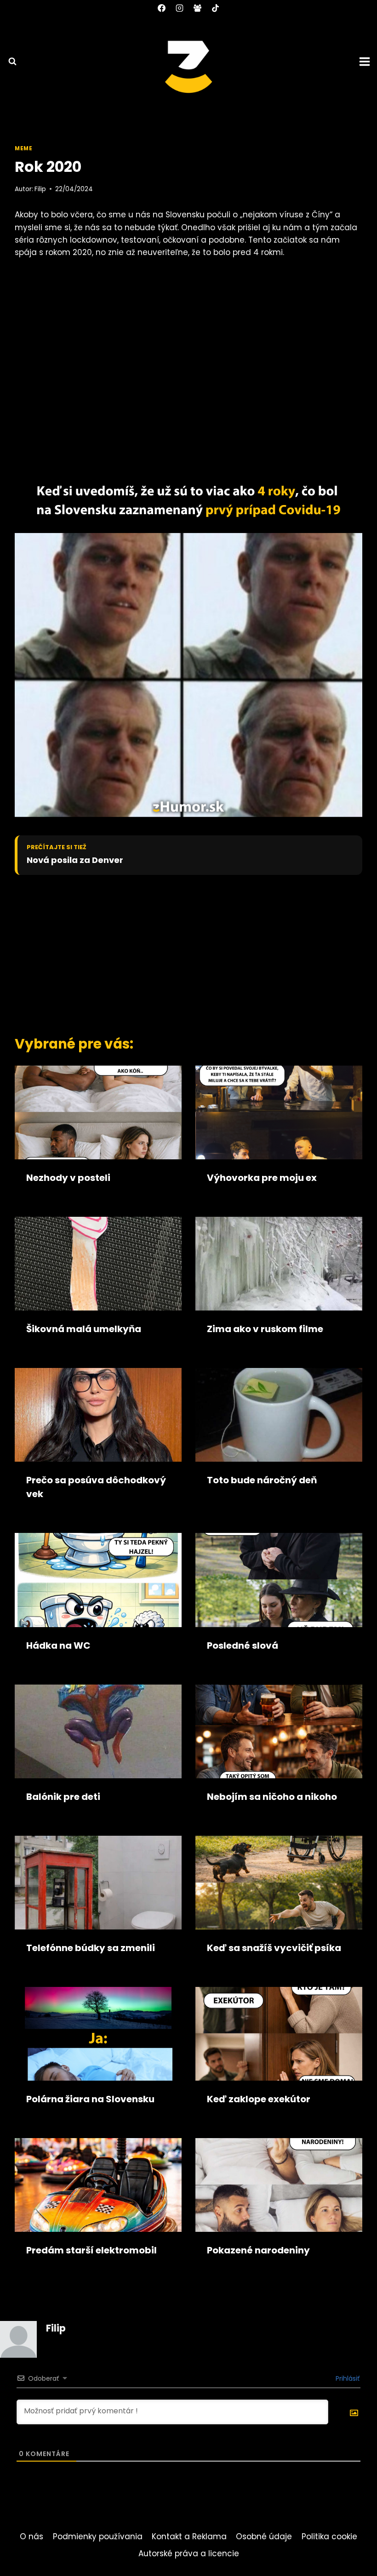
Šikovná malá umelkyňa (84, 1329)
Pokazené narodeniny (258, 2250)
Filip (40, 189)
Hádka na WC (58, 1645)
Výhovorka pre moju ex (262, 1178)
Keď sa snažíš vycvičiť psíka (274, 1948)
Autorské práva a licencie (189, 2553)
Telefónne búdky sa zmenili (91, 1948)
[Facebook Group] (198, 8)
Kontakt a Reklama (189, 2536)
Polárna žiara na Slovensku (90, 2099)
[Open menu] (366, 61)
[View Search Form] (8, 62)
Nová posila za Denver (75, 860)
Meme (23, 148)
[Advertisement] (178, 953)
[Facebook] (161, 8)
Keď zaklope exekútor (259, 2099)
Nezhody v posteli (68, 1178)
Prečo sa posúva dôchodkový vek (96, 1487)
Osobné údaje (264, 2536)
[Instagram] (179, 8)
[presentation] (98, 1112)
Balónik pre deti (63, 1797)
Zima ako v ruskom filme (265, 1329)
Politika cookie (329, 2536)
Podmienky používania (98, 2536)
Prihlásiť (347, 2378)
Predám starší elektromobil (91, 2250)
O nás (31, 2536)
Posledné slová (243, 1645)
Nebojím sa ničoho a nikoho (272, 1797)
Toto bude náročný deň (262, 1480)
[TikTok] (216, 8)
